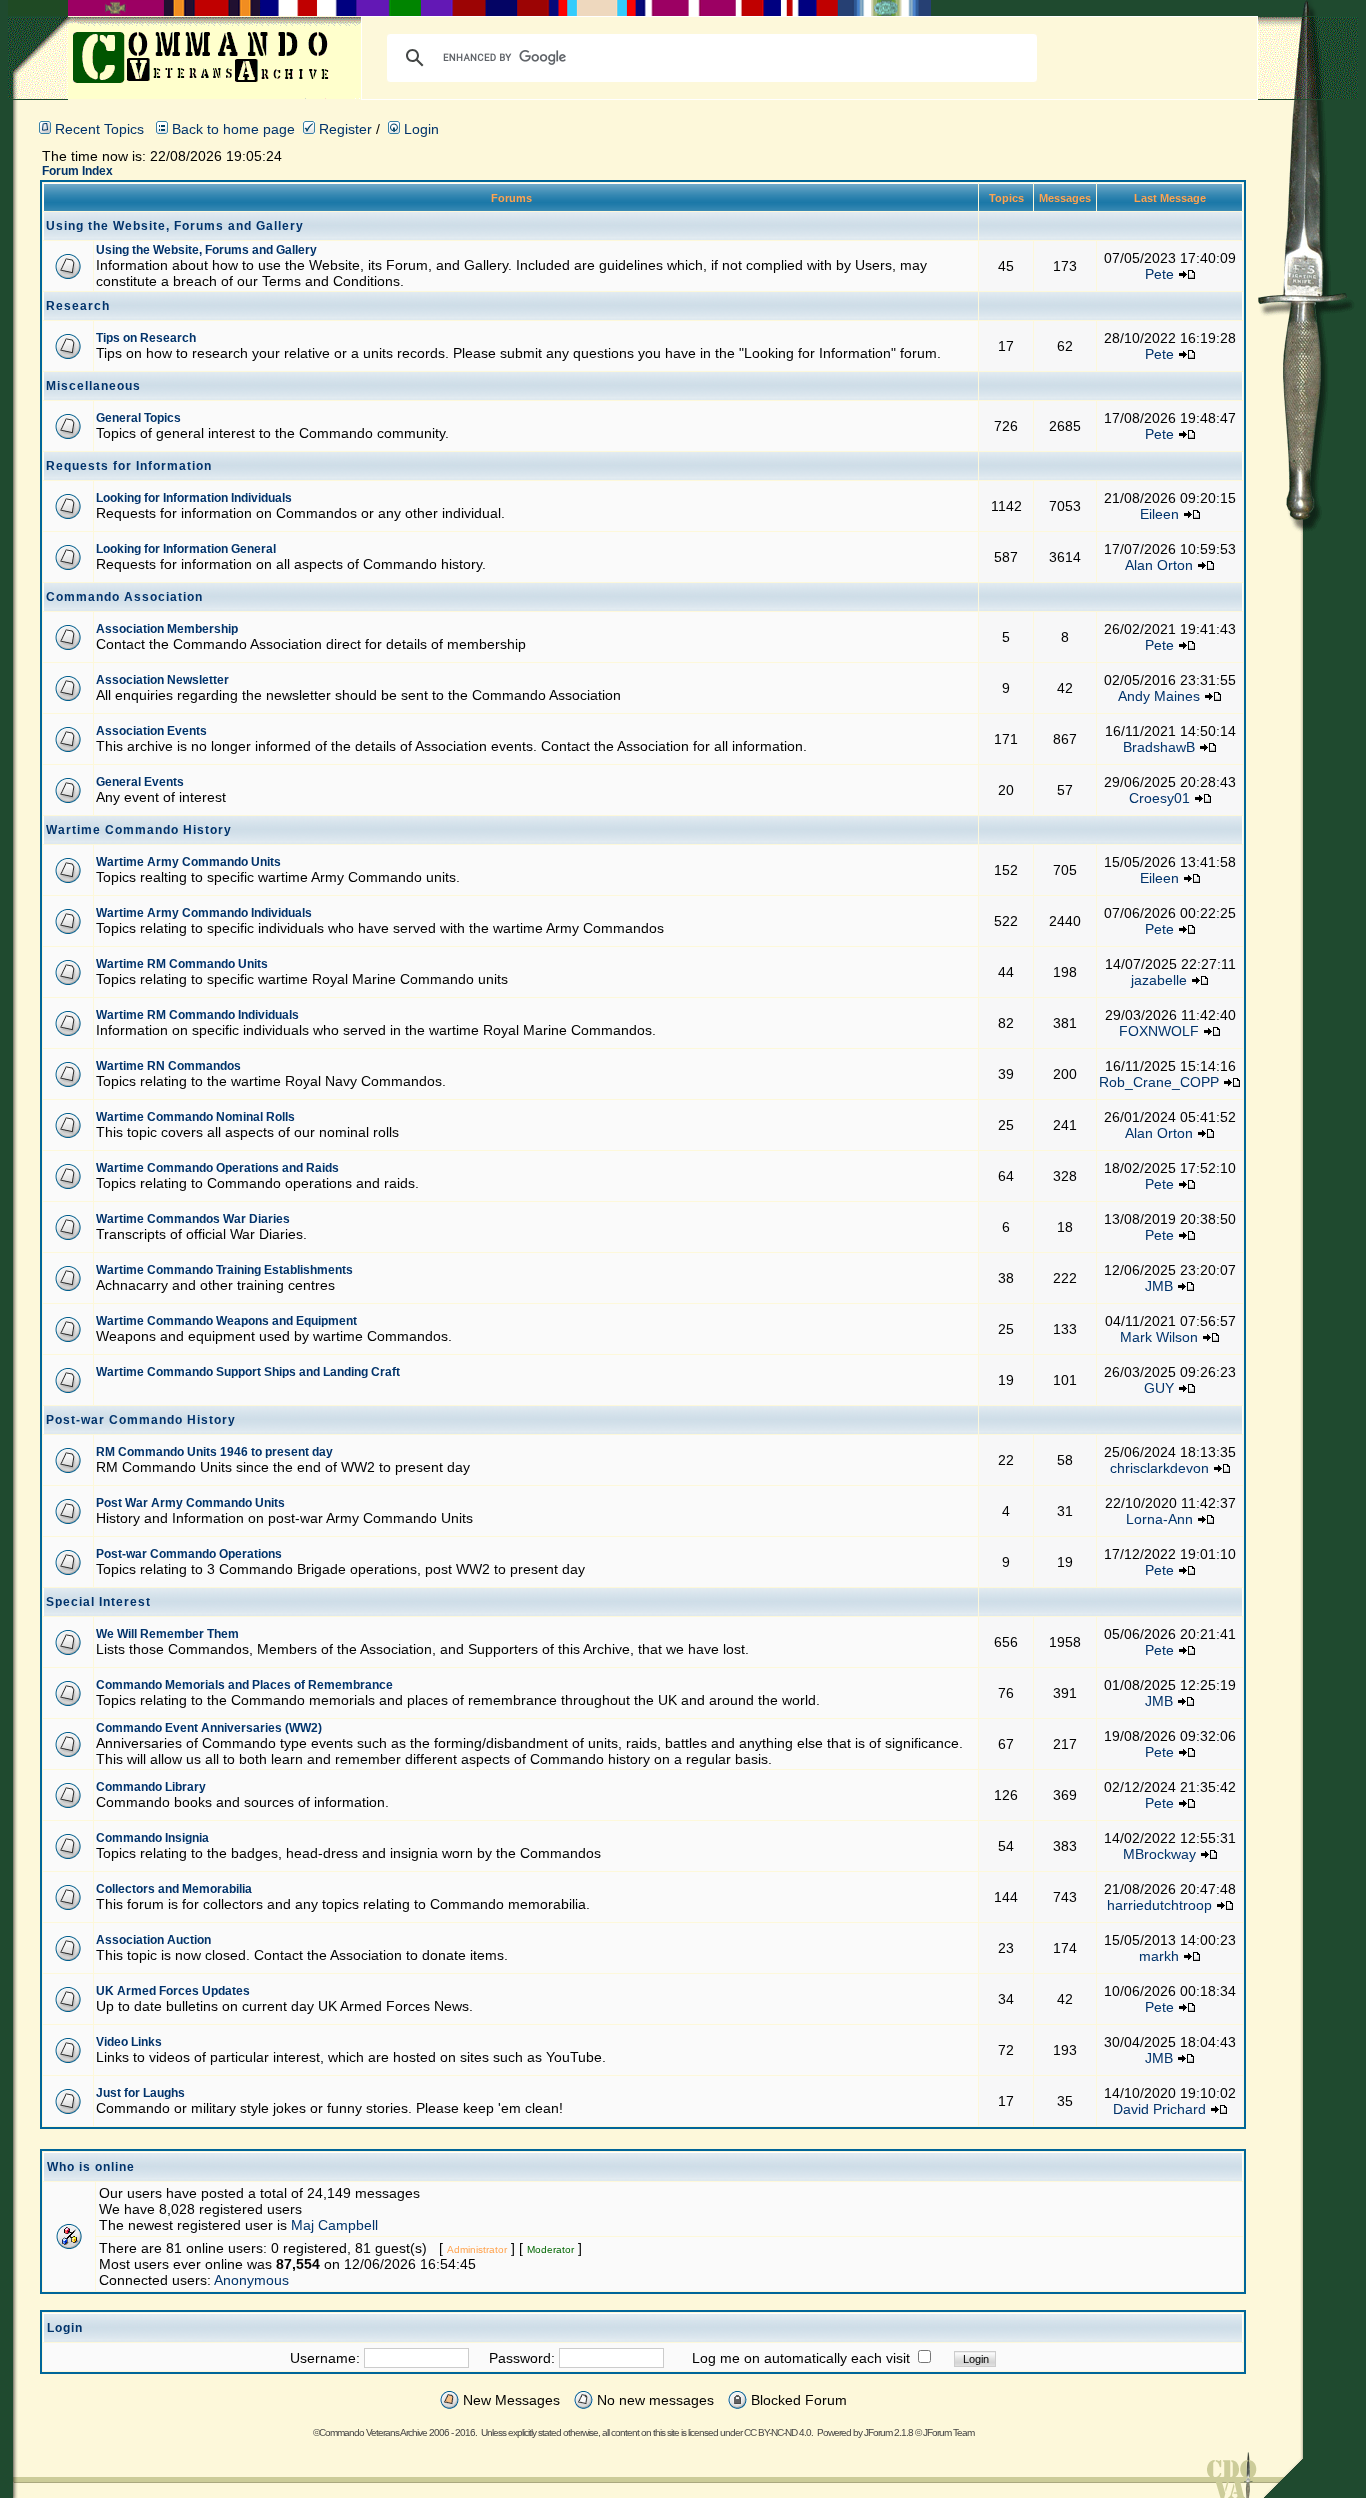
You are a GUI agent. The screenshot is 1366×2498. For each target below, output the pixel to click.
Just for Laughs (140, 2093)
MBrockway (1159, 1854)
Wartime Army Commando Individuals (204, 913)
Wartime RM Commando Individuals (197, 1015)
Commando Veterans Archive (373, 2432)
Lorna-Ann (1159, 1519)
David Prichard (1159, 2109)
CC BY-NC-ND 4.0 (777, 2432)
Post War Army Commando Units (190, 1503)
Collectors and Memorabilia (174, 1889)
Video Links (129, 2042)
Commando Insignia (152, 1838)
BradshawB (1159, 747)
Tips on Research (146, 338)
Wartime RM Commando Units (182, 964)
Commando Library (151, 1787)
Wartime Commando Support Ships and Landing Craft (248, 1372)
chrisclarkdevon (1159, 1468)
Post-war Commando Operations (189, 1554)
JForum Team (948, 2432)
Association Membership (167, 629)
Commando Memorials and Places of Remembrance (244, 1685)
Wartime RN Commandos (168, 1066)
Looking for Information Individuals (194, 498)
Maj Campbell (334, 2225)
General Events (140, 782)
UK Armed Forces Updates (173, 1991)
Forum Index (77, 171)
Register (343, 129)
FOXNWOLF (1159, 1031)
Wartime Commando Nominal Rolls (195, 1117)
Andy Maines (1159, 696)
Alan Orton (1159, 565)
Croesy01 (1159, 798)
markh (1159, 1956)
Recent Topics (99, 129)
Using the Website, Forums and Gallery (206, 250)
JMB (1159, 1286)
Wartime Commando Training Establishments (224, 1270)
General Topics (138, 418)
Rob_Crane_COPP (1159, 1082)
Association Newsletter (162, 680)
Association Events (151, 731)
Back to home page (233, 129)
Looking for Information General (186, 549)
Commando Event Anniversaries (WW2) (209, 1728)
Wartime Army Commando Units (188, 862)
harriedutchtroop (1159, 1905)
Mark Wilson (1159, 1337)
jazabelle (1159, 980)
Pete (1159, 274)
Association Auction (153, 1940)
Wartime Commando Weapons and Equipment (226, 1321)
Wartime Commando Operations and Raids (217, 1168)
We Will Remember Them (167, 1634)
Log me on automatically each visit (801, 2358)
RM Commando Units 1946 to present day (214, 1452)
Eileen (1159, 514)
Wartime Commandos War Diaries (193, 1219)
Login (419, 129)
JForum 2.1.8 (888, 2432)
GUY (1159, 1388)
